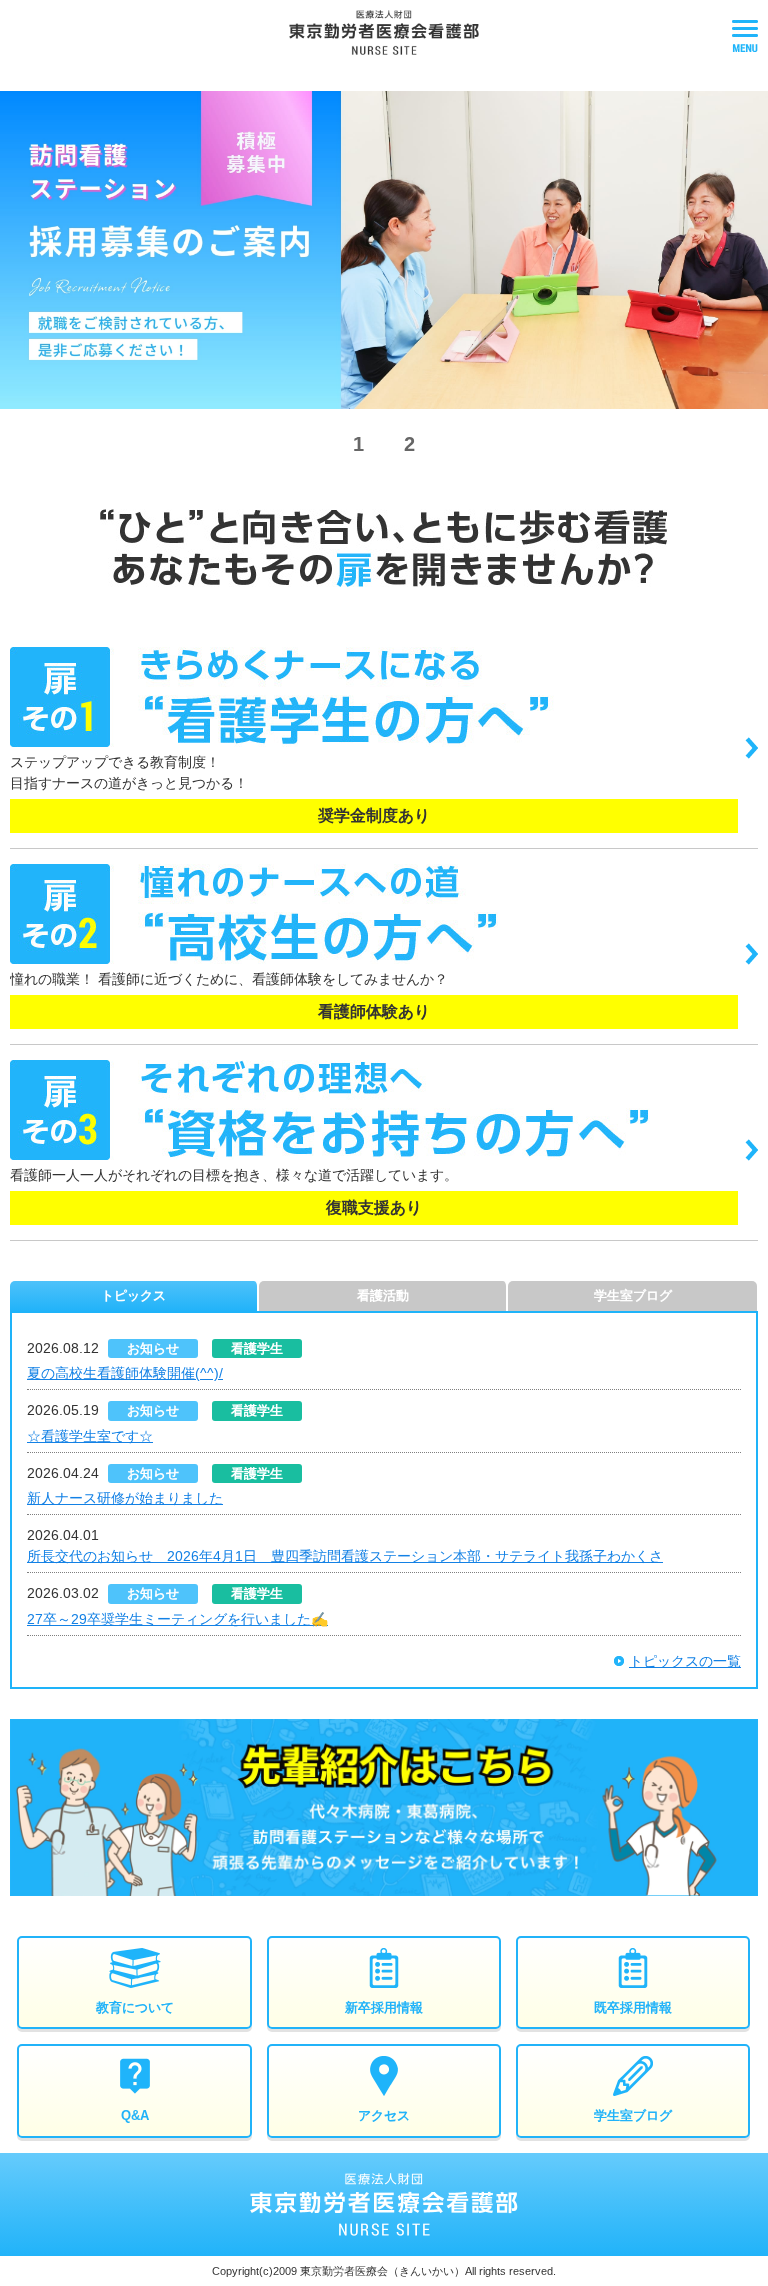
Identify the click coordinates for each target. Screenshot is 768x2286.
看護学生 (257, 1348)
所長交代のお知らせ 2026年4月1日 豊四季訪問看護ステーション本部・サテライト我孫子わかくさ (345, 1556)
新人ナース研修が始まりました (125, 1498)
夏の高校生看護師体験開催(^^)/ (125, 1373)
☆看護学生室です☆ (90, 1436)
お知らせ (153, 1348)
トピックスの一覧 (685, 1661)
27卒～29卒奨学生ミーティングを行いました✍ (177, 1619)
